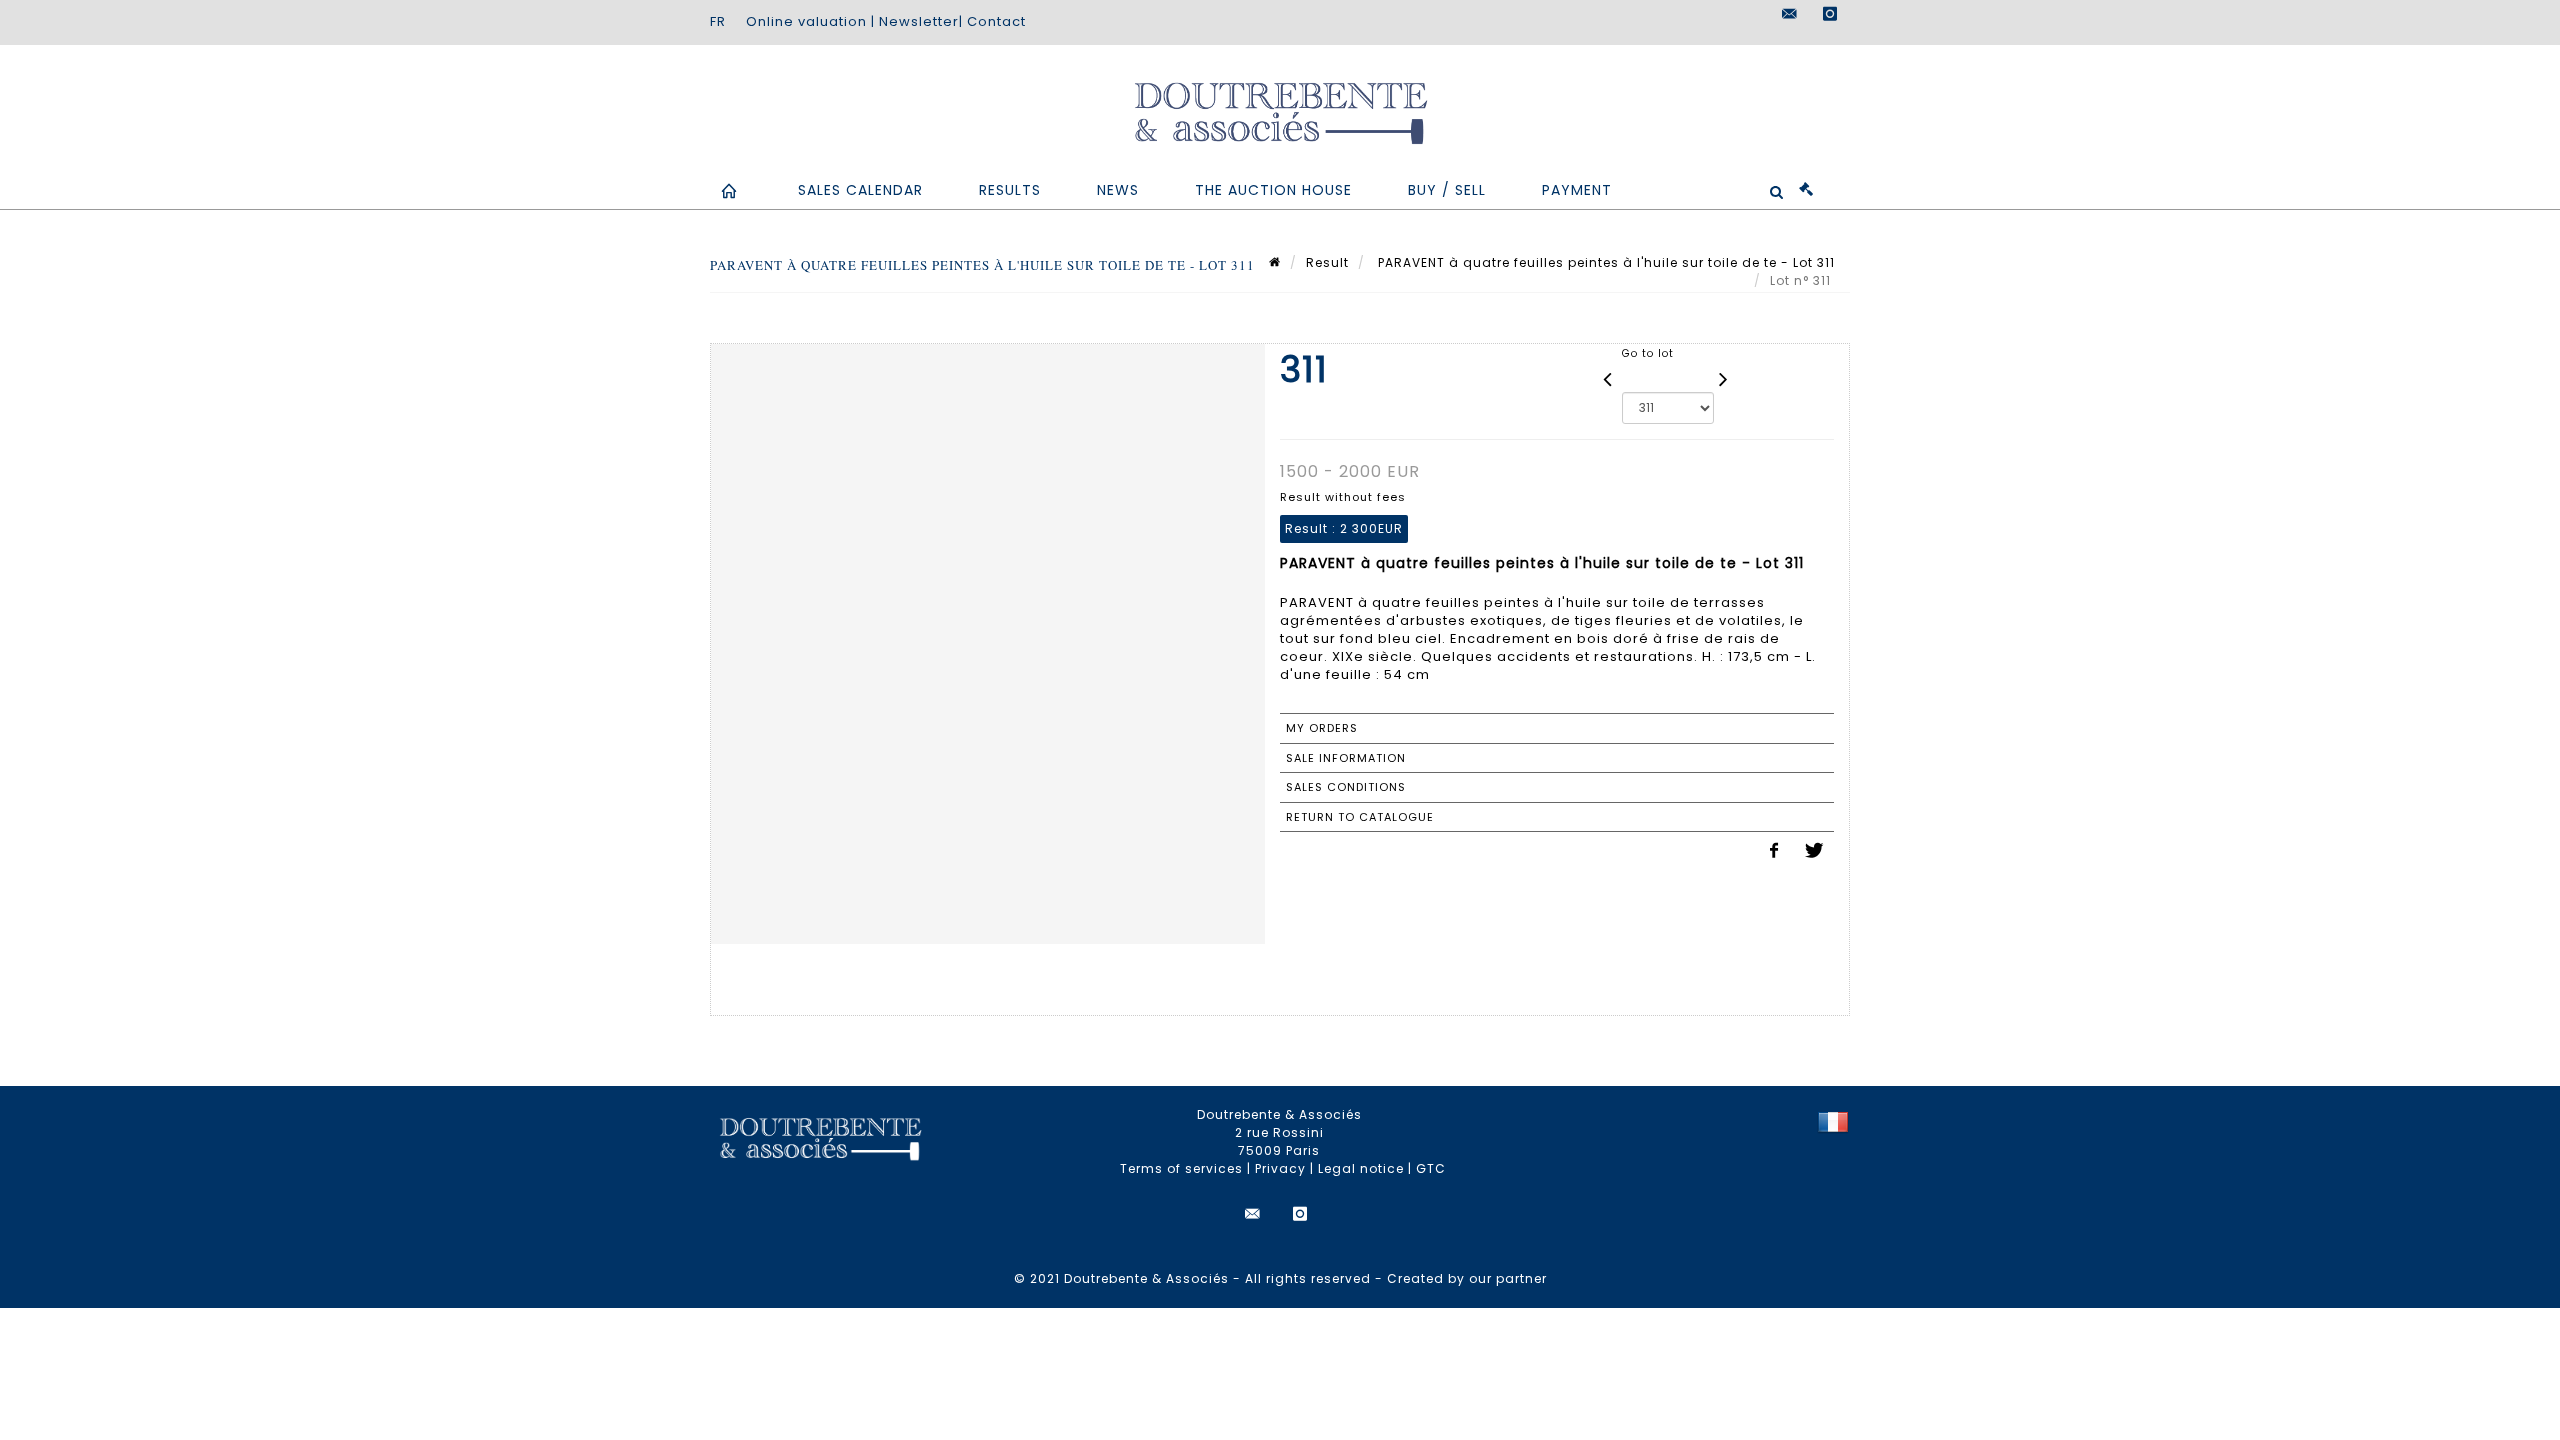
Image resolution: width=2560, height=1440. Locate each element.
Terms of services (1181, 1168)
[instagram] (1830, 14)
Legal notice (1361, 1168)
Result (1327, 262)
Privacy (1280, 1168)
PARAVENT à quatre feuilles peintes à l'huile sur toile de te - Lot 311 (1604, 262)
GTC (1431, 1168)
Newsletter (919, 21)
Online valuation (806, 21)
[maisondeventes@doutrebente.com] (1790, 14)
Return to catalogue (1360, 817)
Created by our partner (1467, 1278)
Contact (996, 21)
